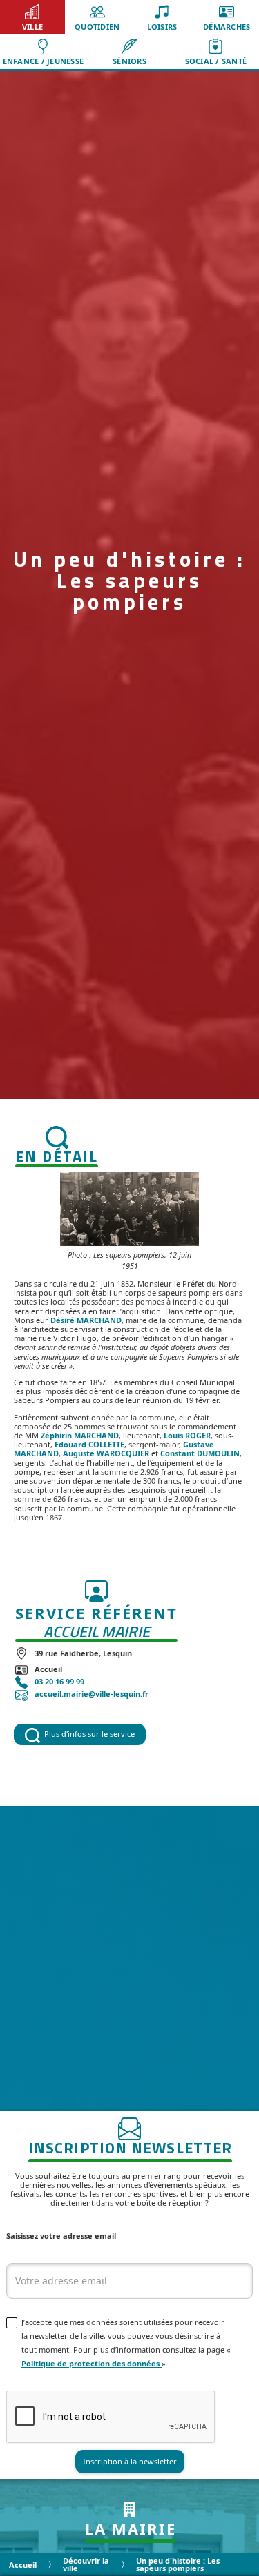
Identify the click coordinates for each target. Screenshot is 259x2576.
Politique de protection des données (92, 2363)
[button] (32, 17)
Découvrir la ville (86, 2564)
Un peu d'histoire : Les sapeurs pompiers (178, 2564)
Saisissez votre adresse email (61, 2236)
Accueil (23, 2565)
